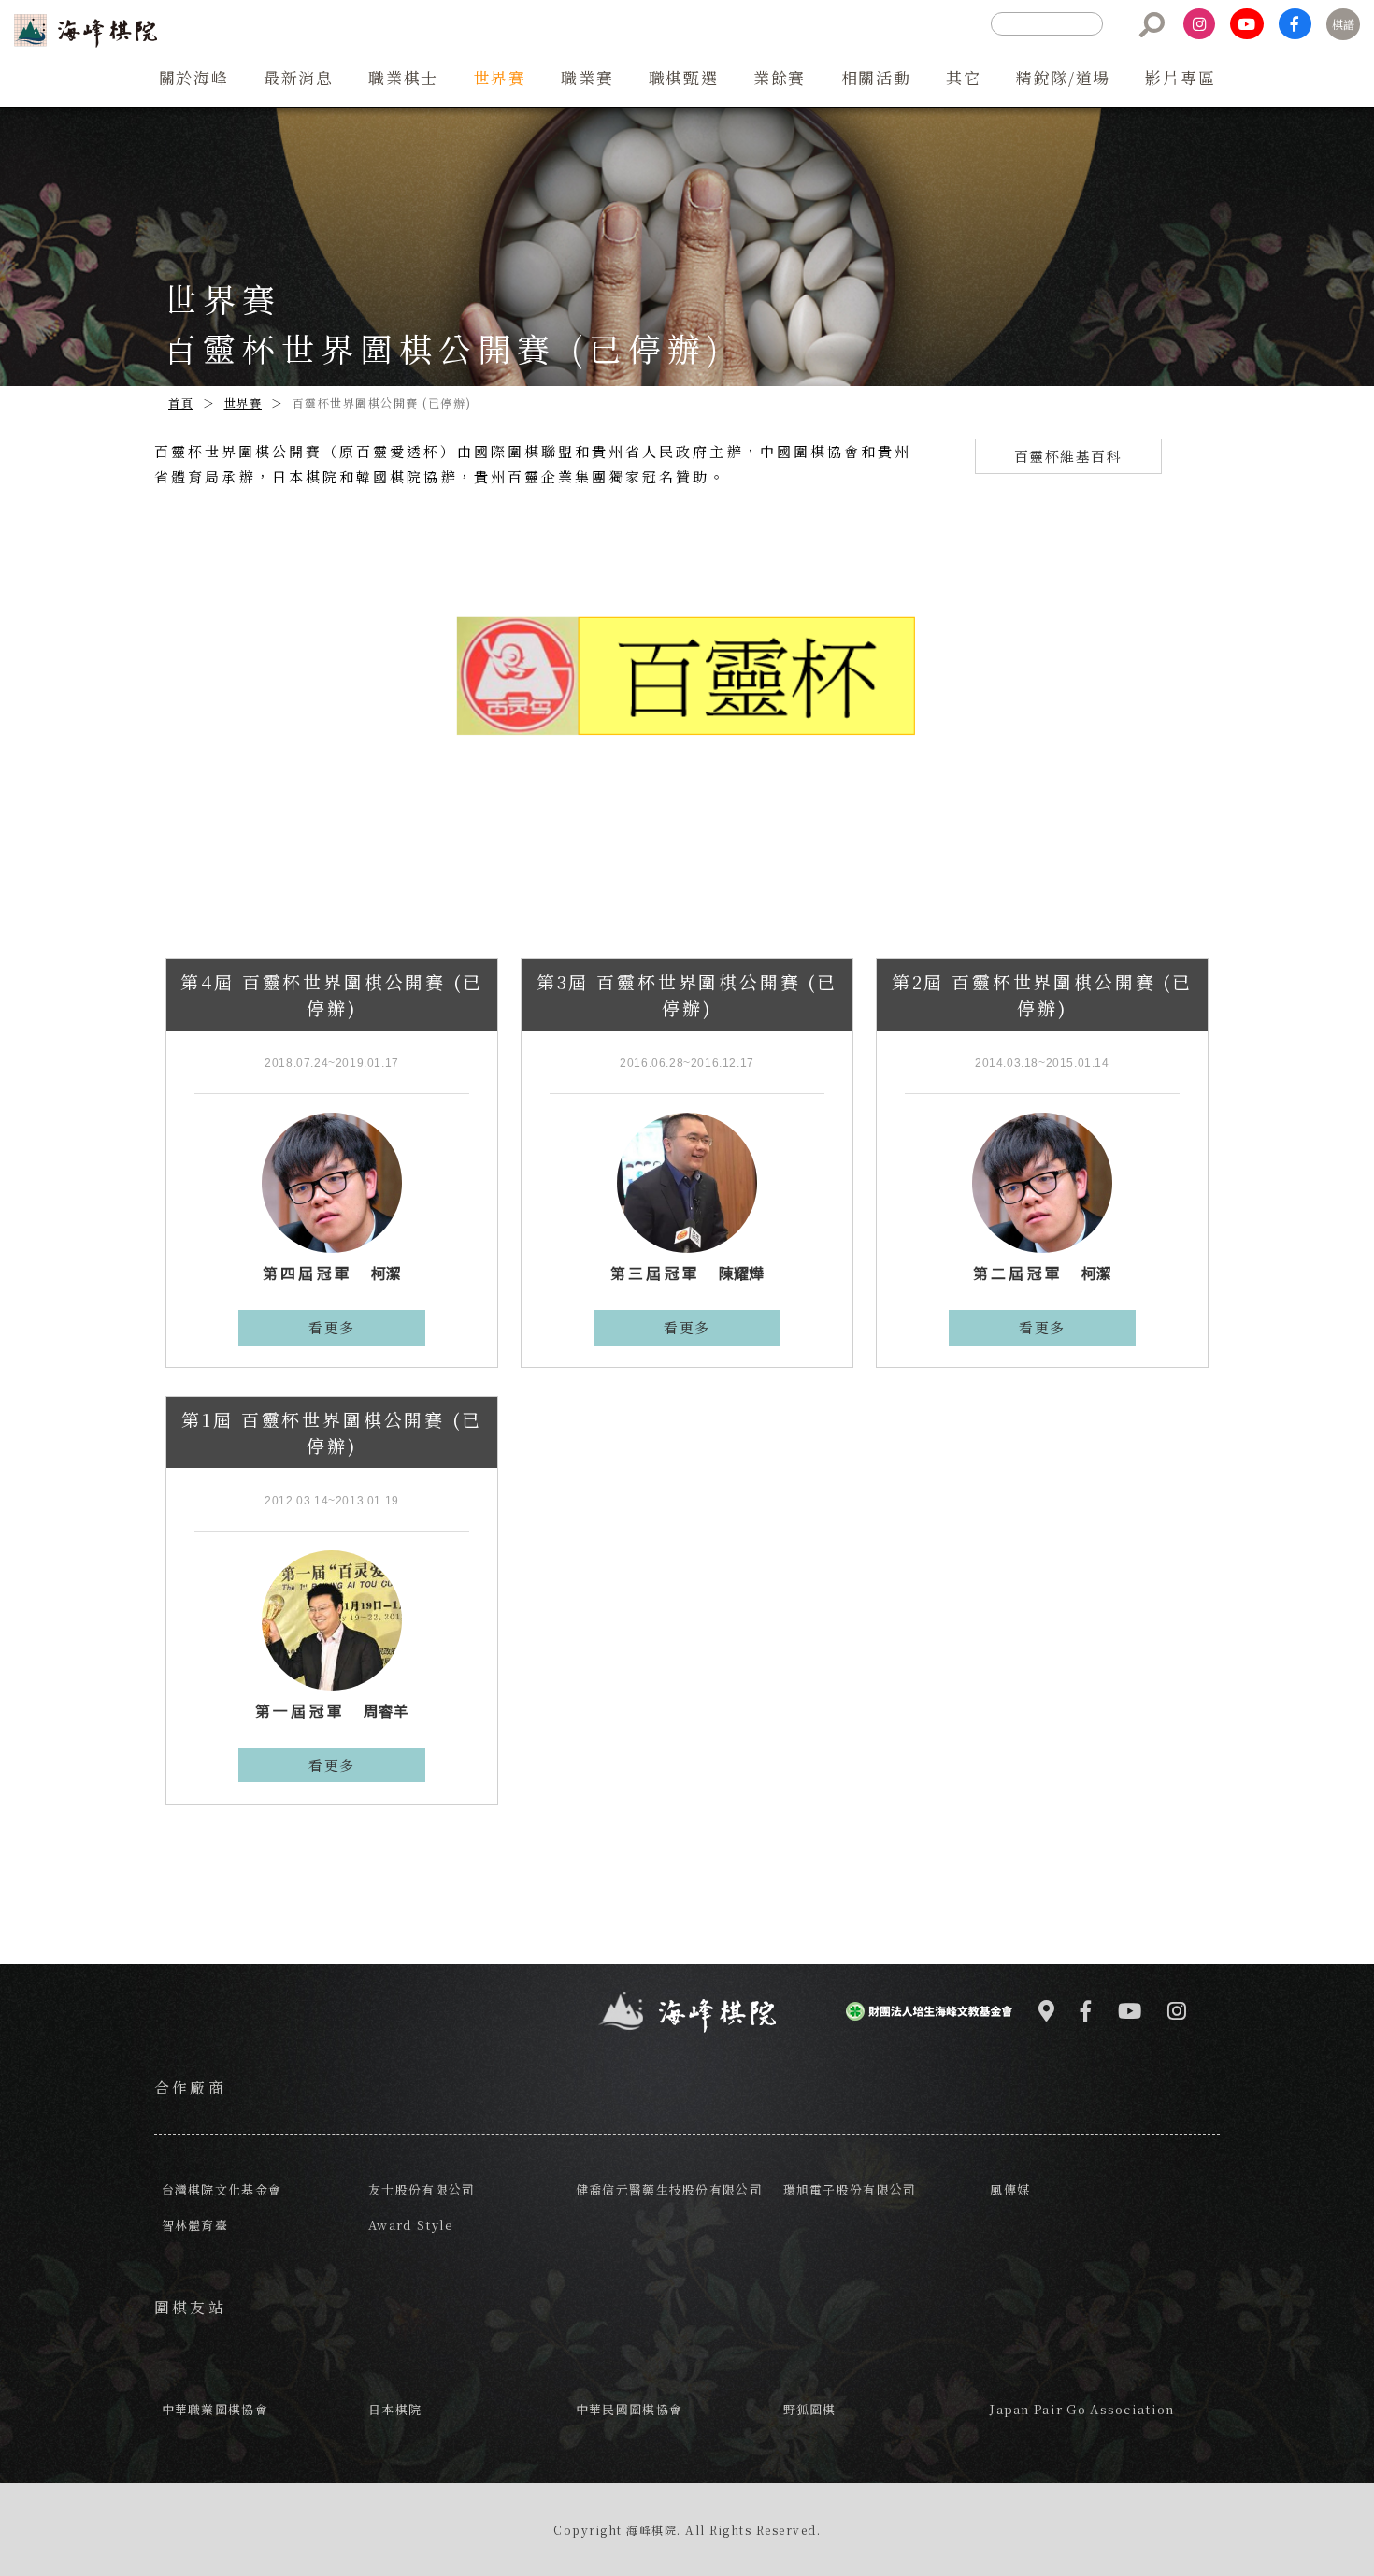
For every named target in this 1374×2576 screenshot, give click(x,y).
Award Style (411, 2225)
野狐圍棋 (810, 2409)
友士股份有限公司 (422, 2189)
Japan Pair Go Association (1082, 2409)
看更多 (332, 1327)
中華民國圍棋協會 (629, 2409)
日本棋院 (395, 2409)
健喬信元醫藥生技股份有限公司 (669, 2189)
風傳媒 (1010, 2189)
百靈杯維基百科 (1068, 456)
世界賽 (243, 403)
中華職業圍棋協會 (215, 2409)
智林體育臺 (195, 2225)
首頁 (181, 403)
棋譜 (1343, 24)
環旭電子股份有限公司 (850, 2189)
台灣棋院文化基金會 (222, 2189)
